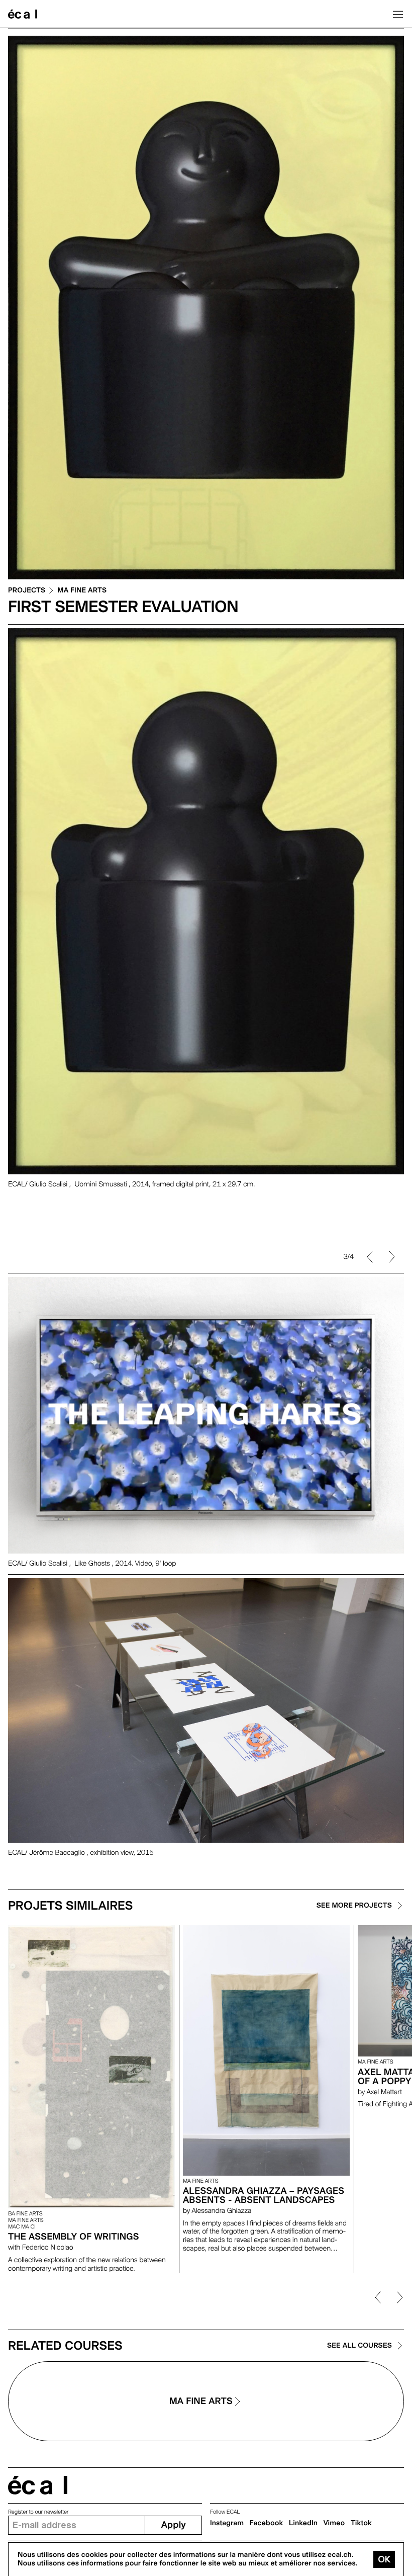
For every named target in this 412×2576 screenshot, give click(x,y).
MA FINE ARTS (82, 591)
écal (38, 2485)
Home (23, 14)
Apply (174, 2525)
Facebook (267, 2523)
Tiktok (361, 2523)
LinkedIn (303, 2523)
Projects (27, 591)
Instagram (227, 2523)
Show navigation (398, 14)
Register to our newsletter (38, 2512)
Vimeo (334, 2523)
